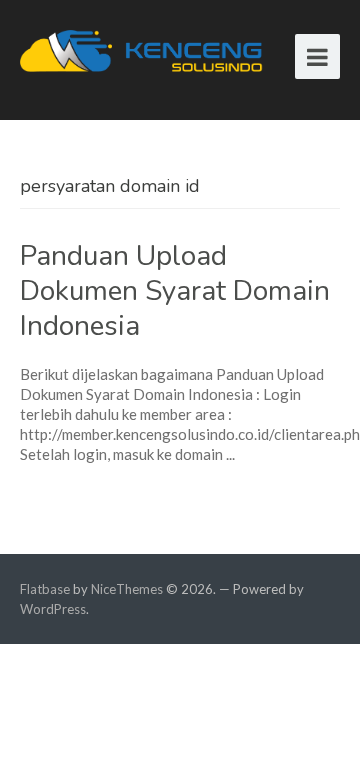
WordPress (53, 609)
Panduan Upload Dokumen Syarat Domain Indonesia (175, 291)
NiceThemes (127, 589)
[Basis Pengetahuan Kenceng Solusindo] (145, 49)
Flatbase (45, 589)
